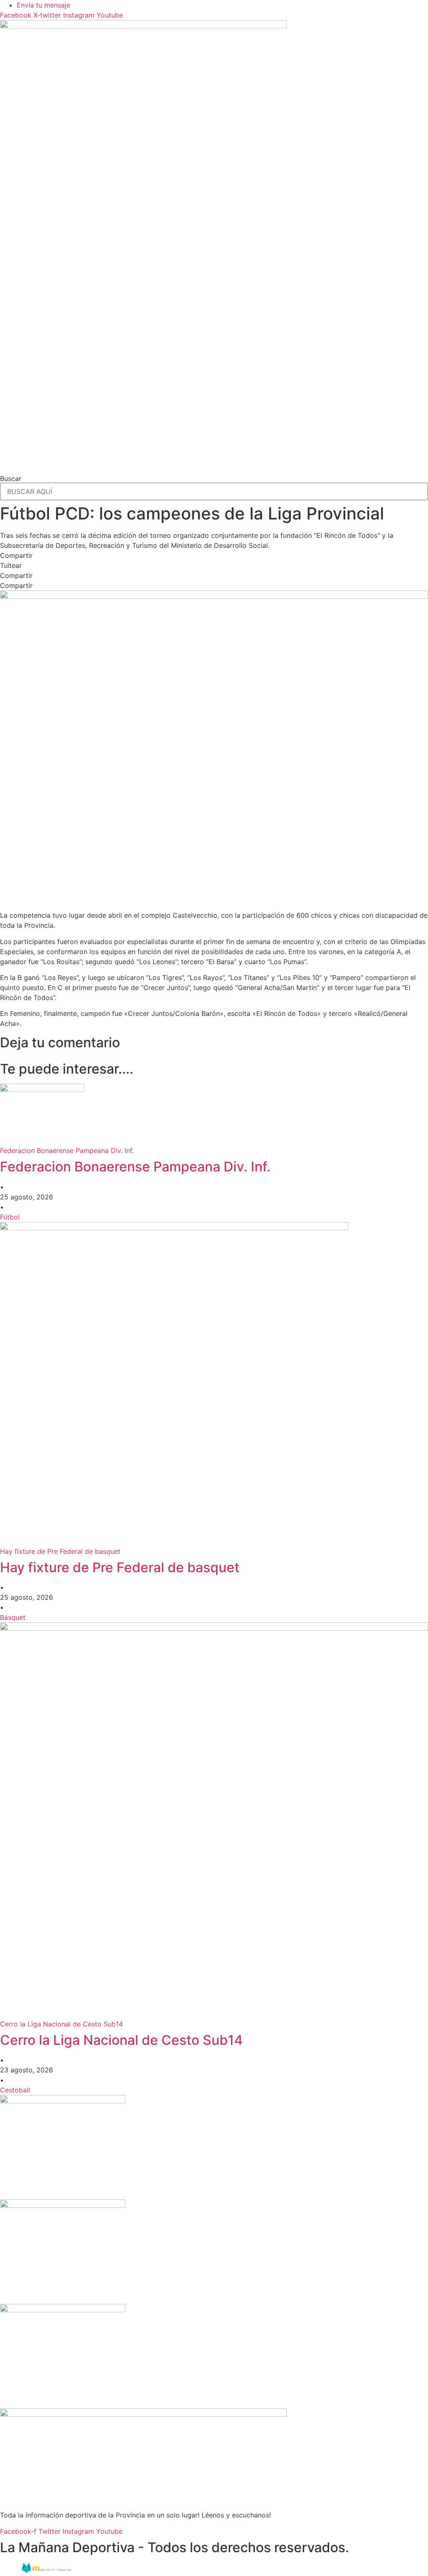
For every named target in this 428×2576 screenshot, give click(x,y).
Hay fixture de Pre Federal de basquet (120, 1567)
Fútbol (10, 1217)
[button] (214, 555)
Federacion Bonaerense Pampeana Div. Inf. (135, 1167)
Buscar (11, 479)
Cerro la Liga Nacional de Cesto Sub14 (121, 2040)
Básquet (13, 1617)
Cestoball (15, 2090)
